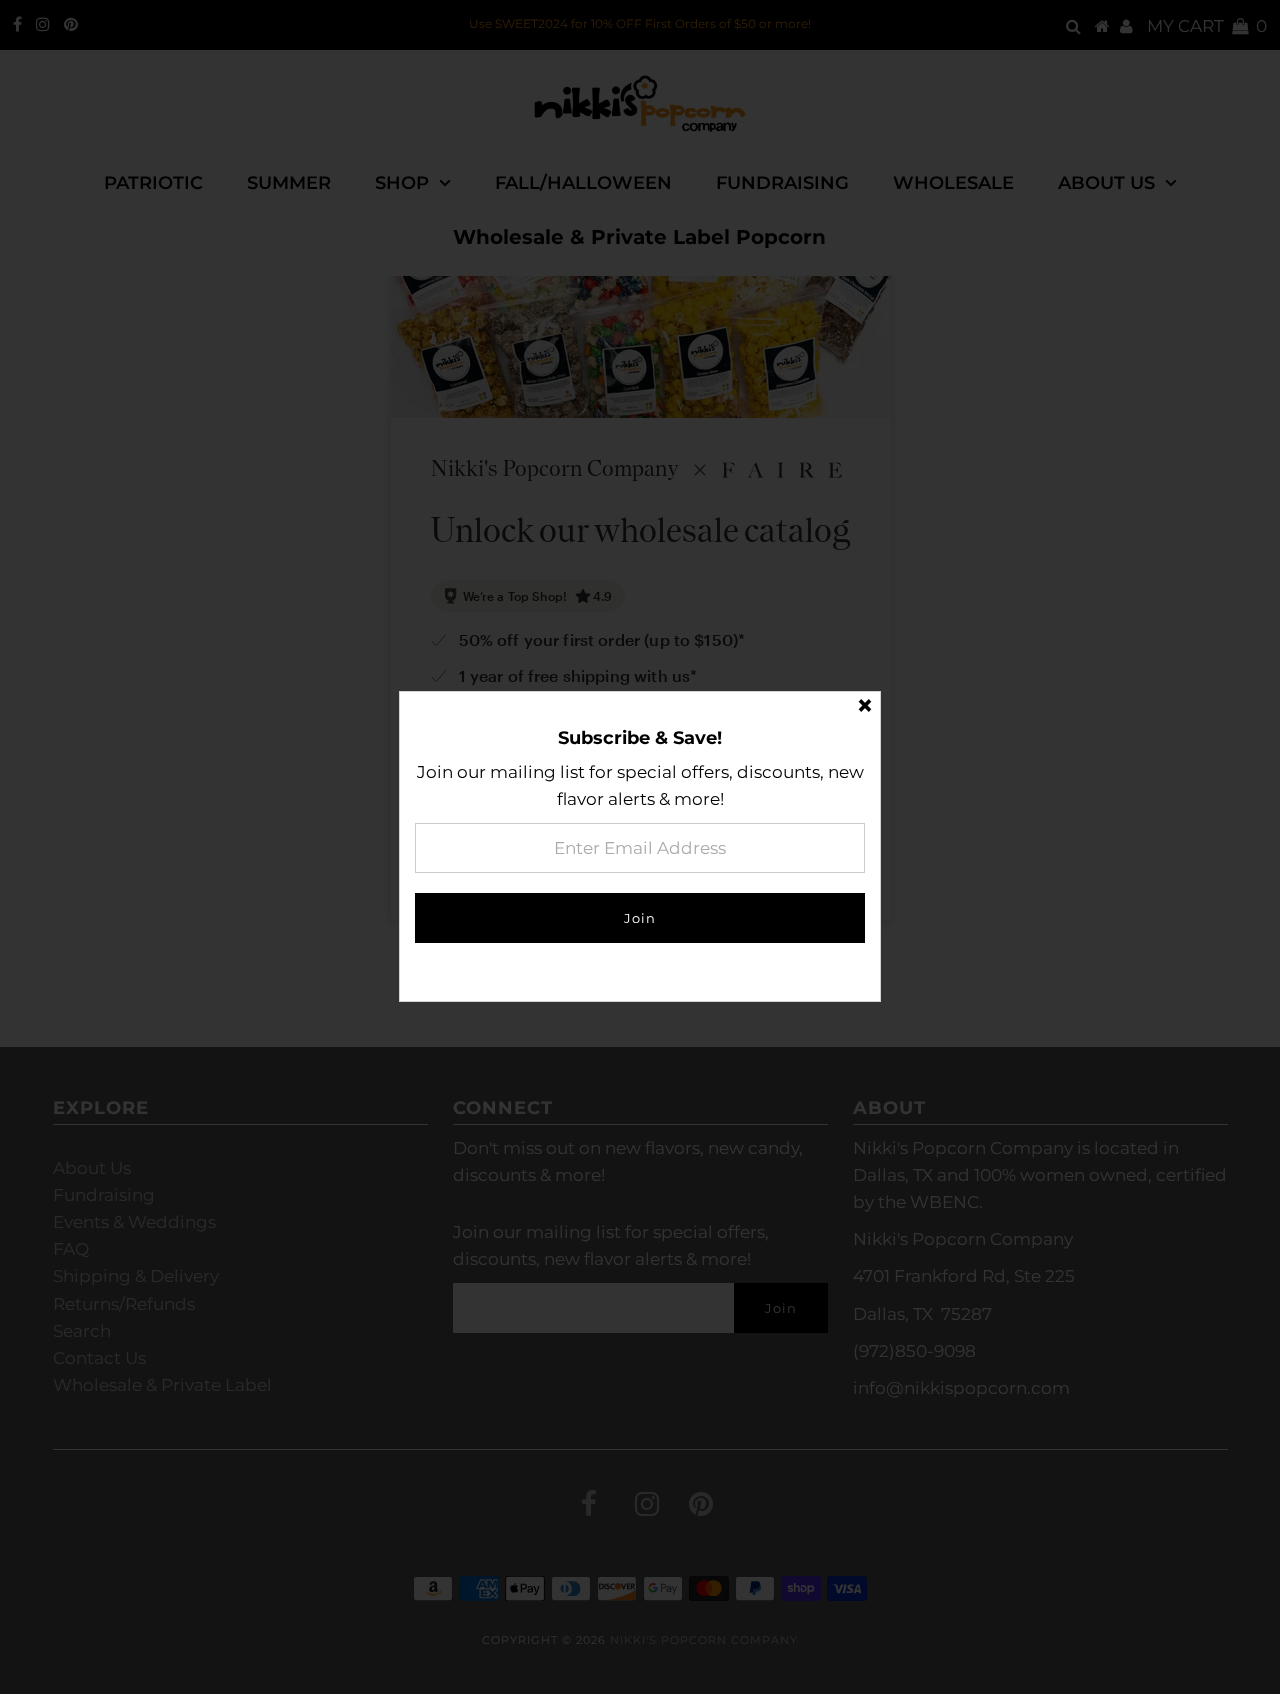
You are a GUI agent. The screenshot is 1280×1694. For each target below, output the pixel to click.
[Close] (865, 707)
